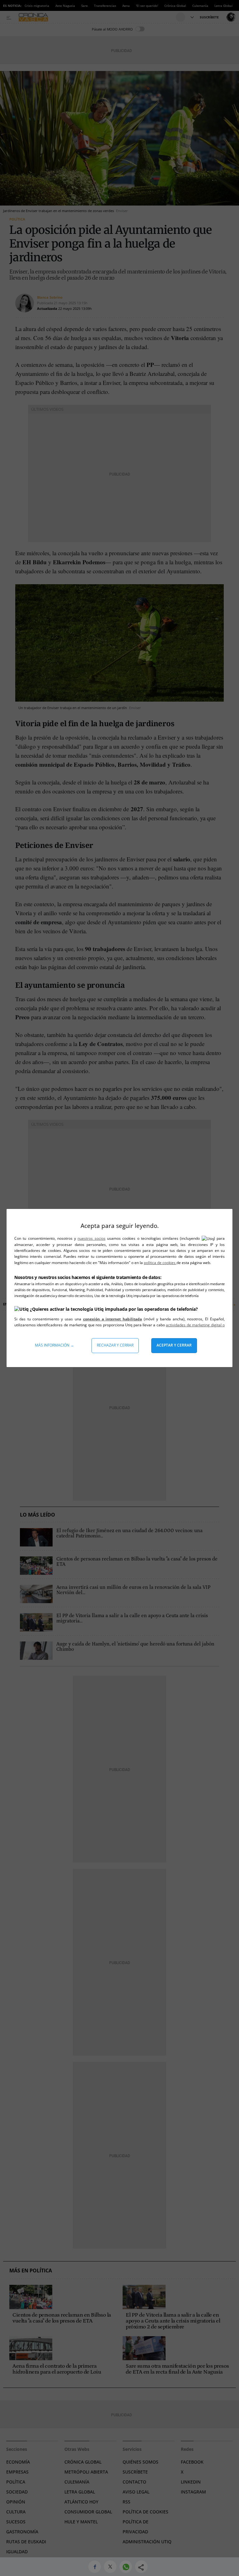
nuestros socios (91, 1238)
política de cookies (160, 1263)
